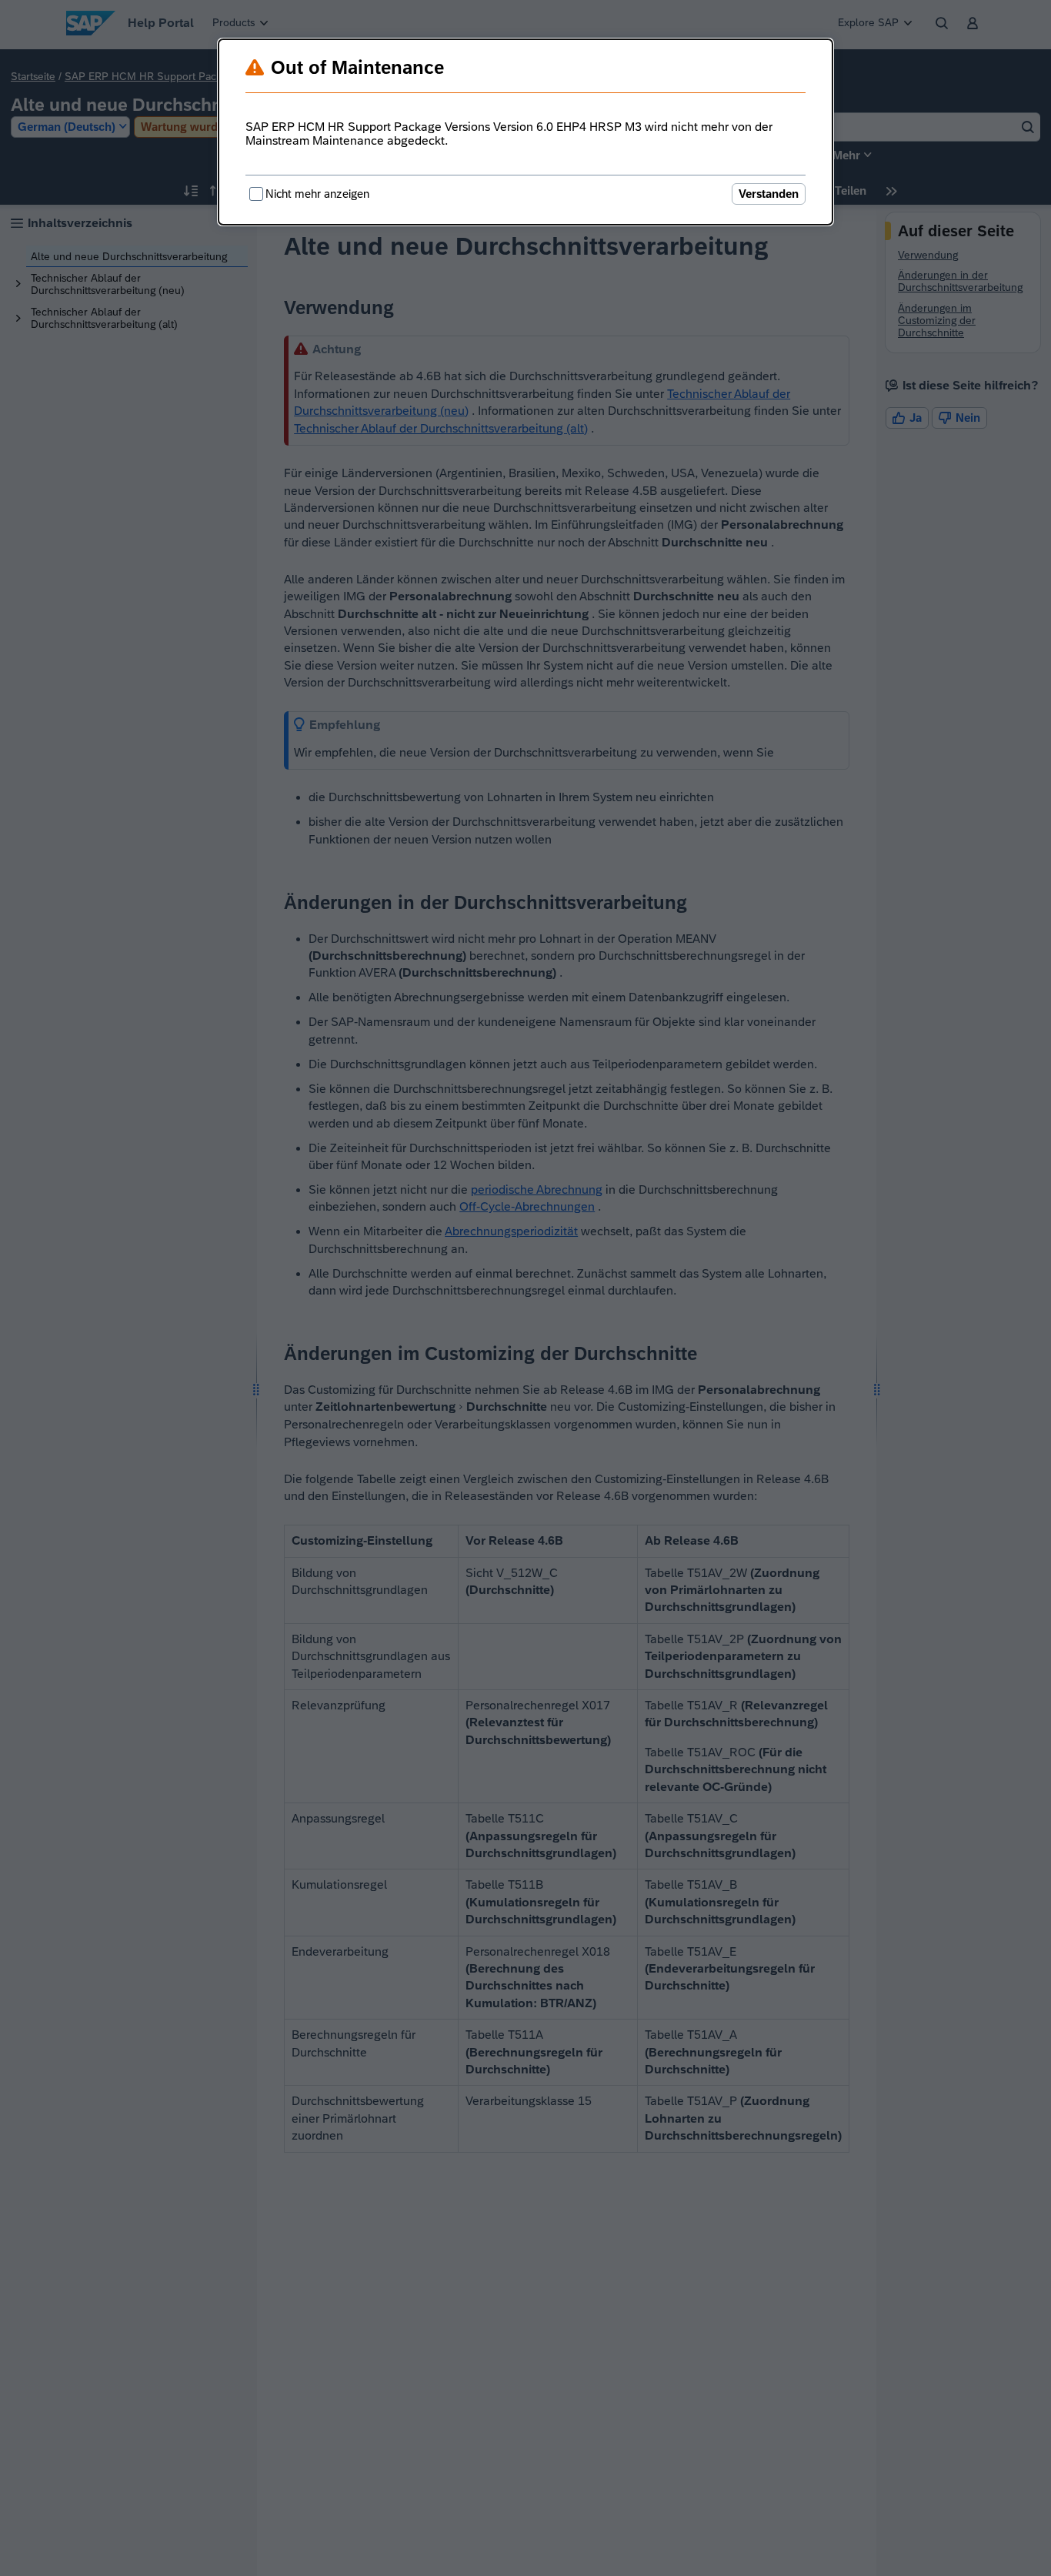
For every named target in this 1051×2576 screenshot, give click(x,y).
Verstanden (769, 194)
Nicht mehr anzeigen (317, 194)
